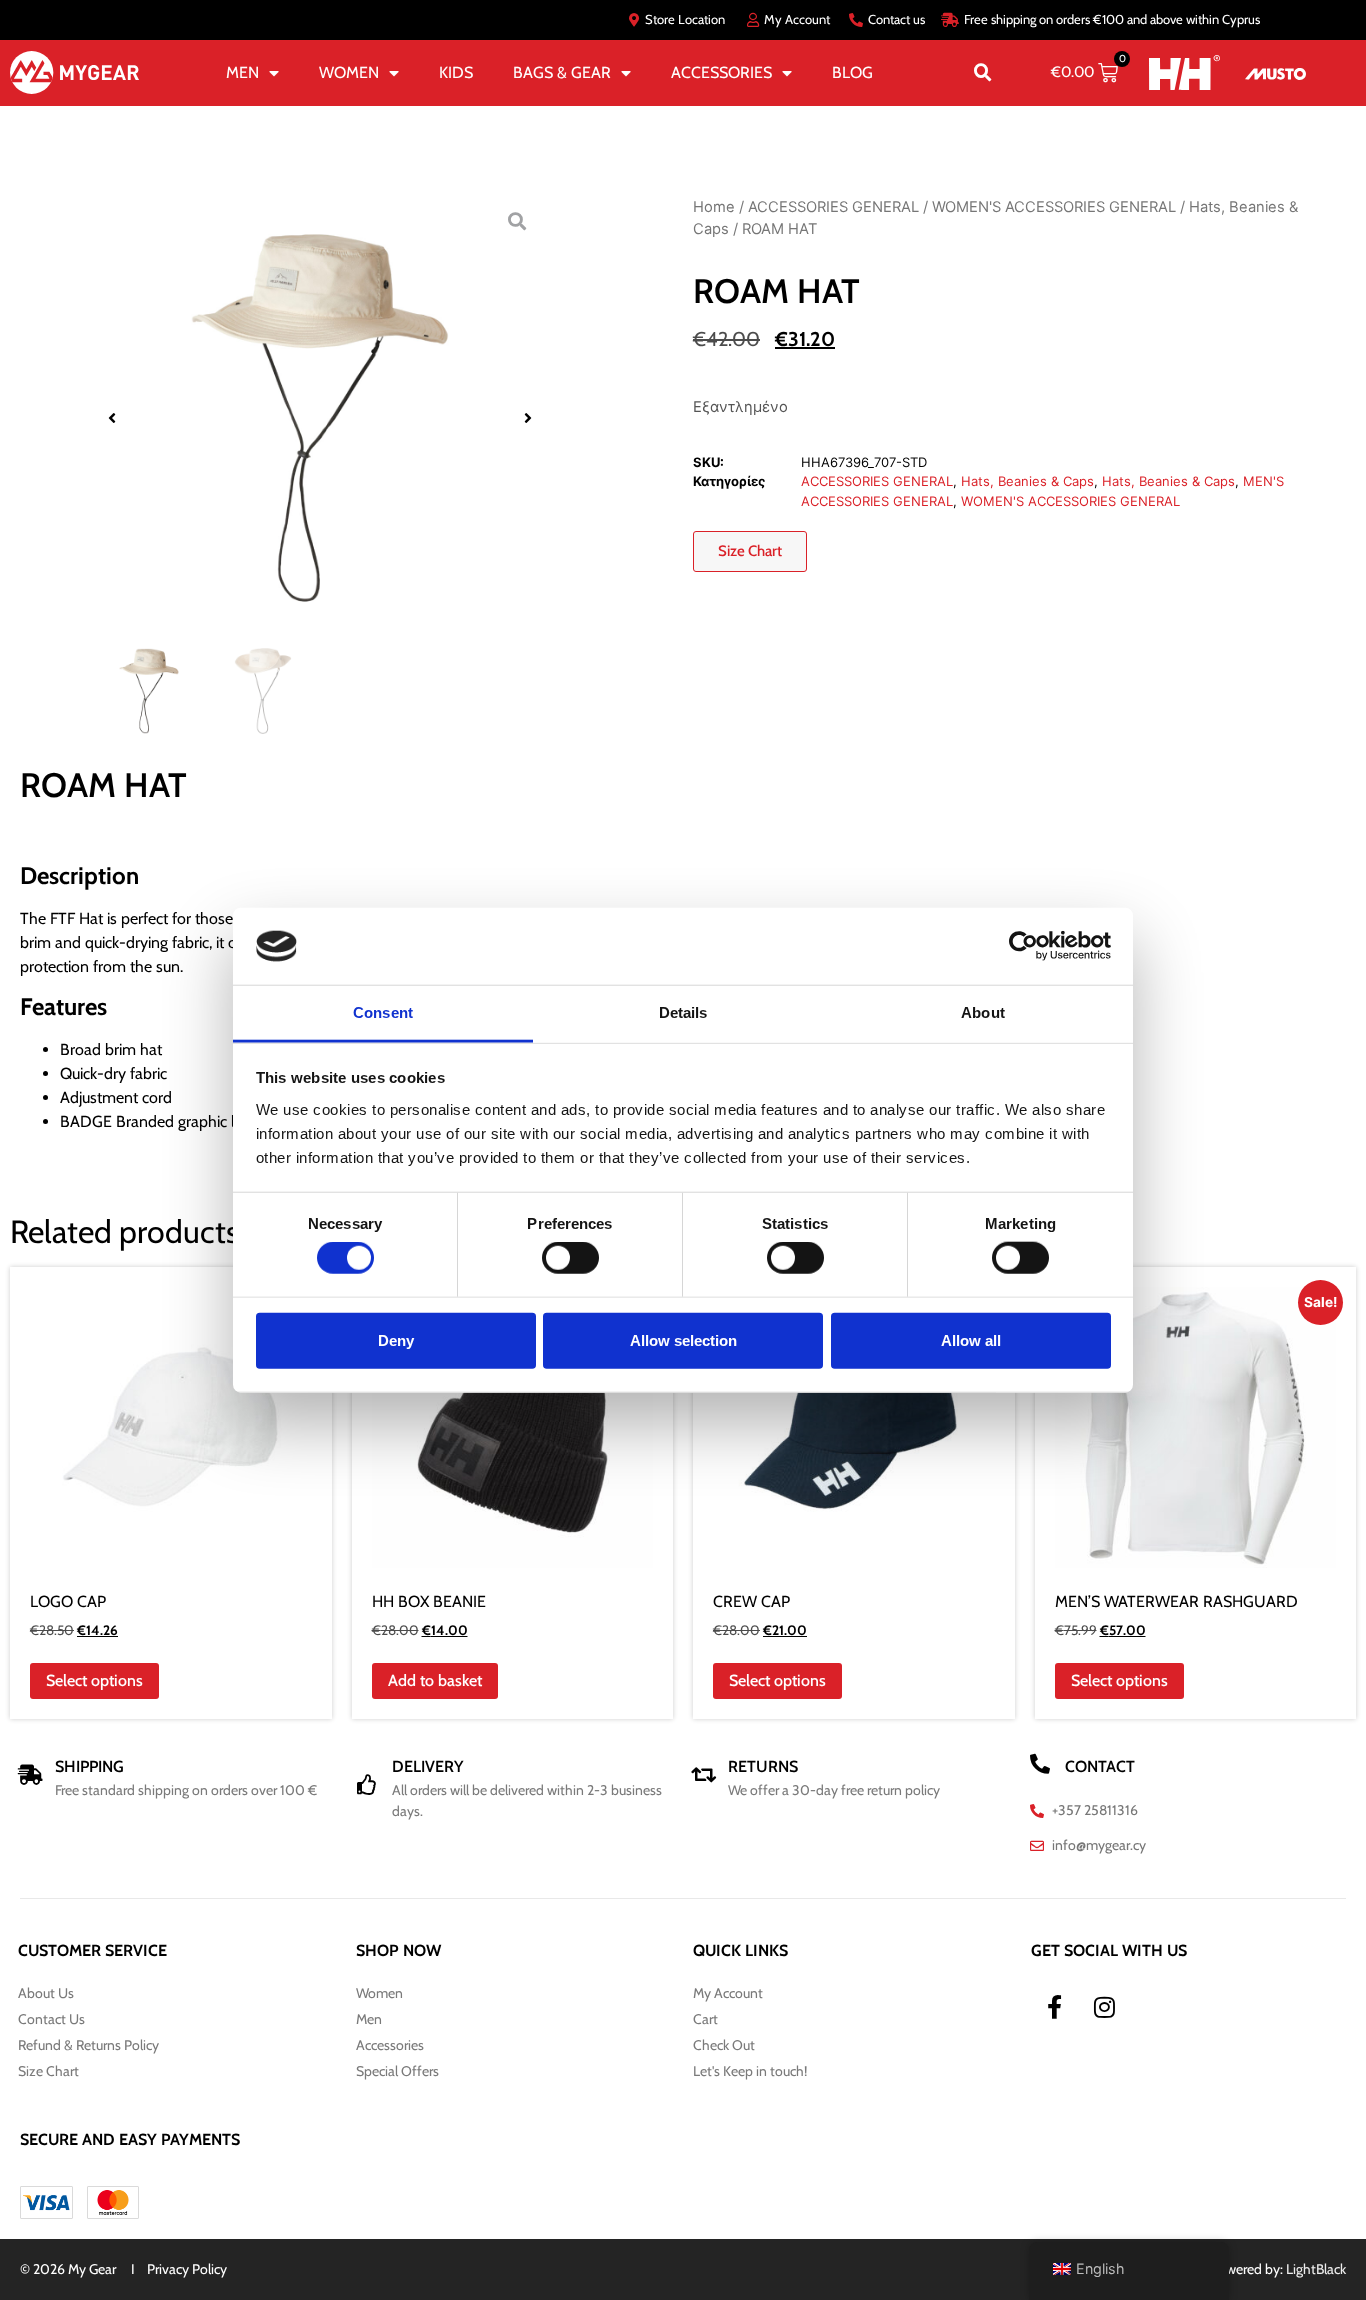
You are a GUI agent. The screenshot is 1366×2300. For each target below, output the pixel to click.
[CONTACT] (1040, 1764)
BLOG (852, 72)
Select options (94, 1680)
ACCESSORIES (721, 72)
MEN (242, 72)
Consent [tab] (383, 1012)
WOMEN (349, 72)
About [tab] (983, 1012)
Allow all (971, 1339)
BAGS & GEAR (562, 72)
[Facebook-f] (1055, 2007)
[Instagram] (1105, 2007)
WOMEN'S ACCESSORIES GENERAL (1054, 207)
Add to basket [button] (435, 1680)
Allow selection (683, 1339)
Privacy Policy (187, 2269)
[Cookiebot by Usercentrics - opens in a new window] (1023, 946)
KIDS (456, 72)
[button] (983, 73)
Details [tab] (683, 1012)
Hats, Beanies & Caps (1027, 481)
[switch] (570, 1258)
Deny (396, 1339)
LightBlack (1316, 2269)
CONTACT (1100, 1766)
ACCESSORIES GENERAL (833, 207)
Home (714, 207)
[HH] (1184, 73)
